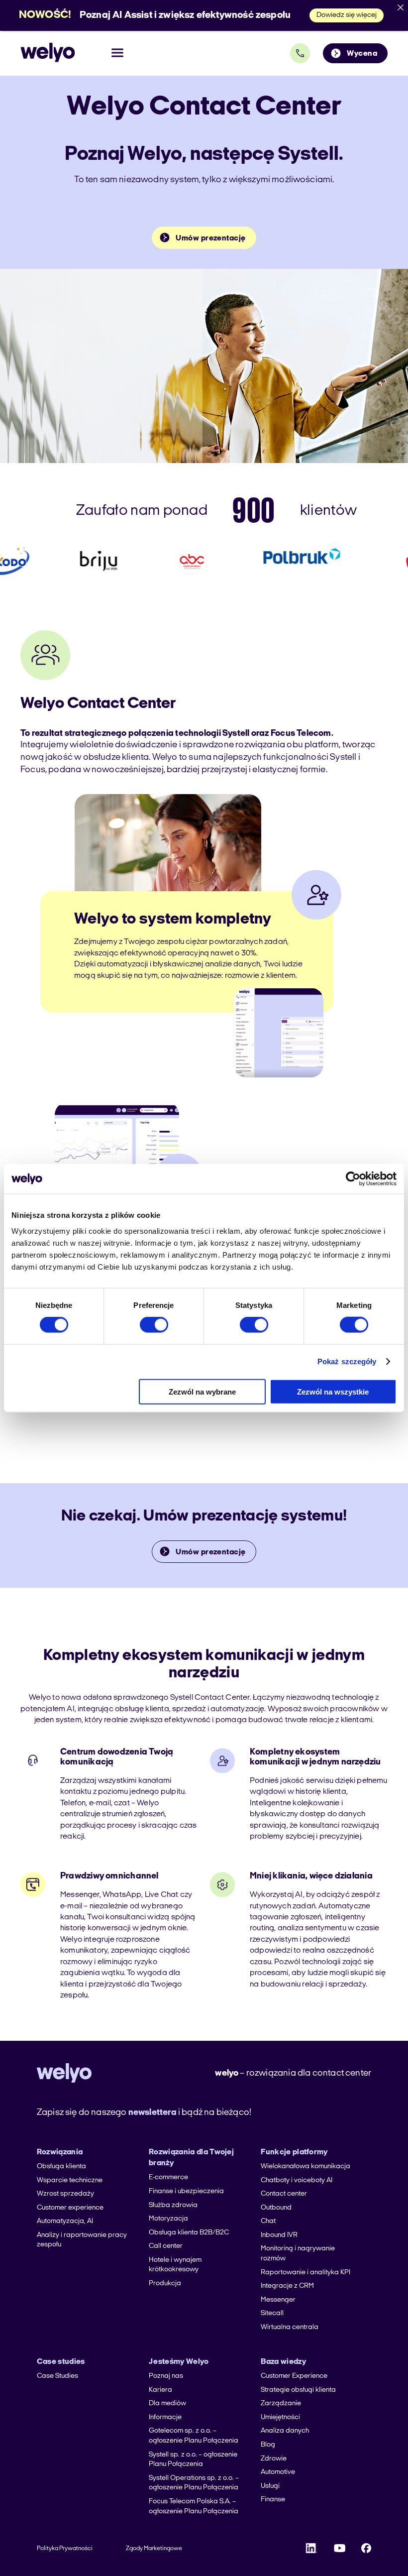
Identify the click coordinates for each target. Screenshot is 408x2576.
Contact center (284, 2194)
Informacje (165, 2417)
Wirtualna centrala (290, 2327)
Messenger (278, 2300)
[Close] (401, 7)
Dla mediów (167, 2403)
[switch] (154, 1325)
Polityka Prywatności (65, 2549)
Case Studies (57, 2376)
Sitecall (272, 2313)
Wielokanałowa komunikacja (306, 2166)
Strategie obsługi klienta (298, 2390)
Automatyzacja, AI (65, 2221)
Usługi (270, 2486)
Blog (268, 2445)
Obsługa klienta (61, 2166)
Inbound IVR (279, 2235)
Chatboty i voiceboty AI (297, 2180)
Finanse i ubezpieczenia (186, 2191)
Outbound (276, 2208)
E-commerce (168, 2177)
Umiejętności (280, 2417)
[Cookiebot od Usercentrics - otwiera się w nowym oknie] (353, 1179)
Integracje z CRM (287, 2286)
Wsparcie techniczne (70, 2180)
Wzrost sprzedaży (65, 2194)
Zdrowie (274, 2459)
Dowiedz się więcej (347, 15)
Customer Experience (294, 2376)
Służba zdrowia (173, 2205)
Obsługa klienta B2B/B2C (189, 2233)
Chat (268, 2221)
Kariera (160, 2390)
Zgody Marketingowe (154, 2549)
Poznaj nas (166, 2376)
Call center (166, 2246)
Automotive (278, 2472)
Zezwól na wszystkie (333, 1391)
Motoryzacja (168, 2219)
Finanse (273, 2500)
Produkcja (165, 2283)
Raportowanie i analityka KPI (306, 2273)
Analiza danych (285, 2431)
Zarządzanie (281, 2403)
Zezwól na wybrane (202, 1391)
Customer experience (70, 2208)
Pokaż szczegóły (347, 1361)
